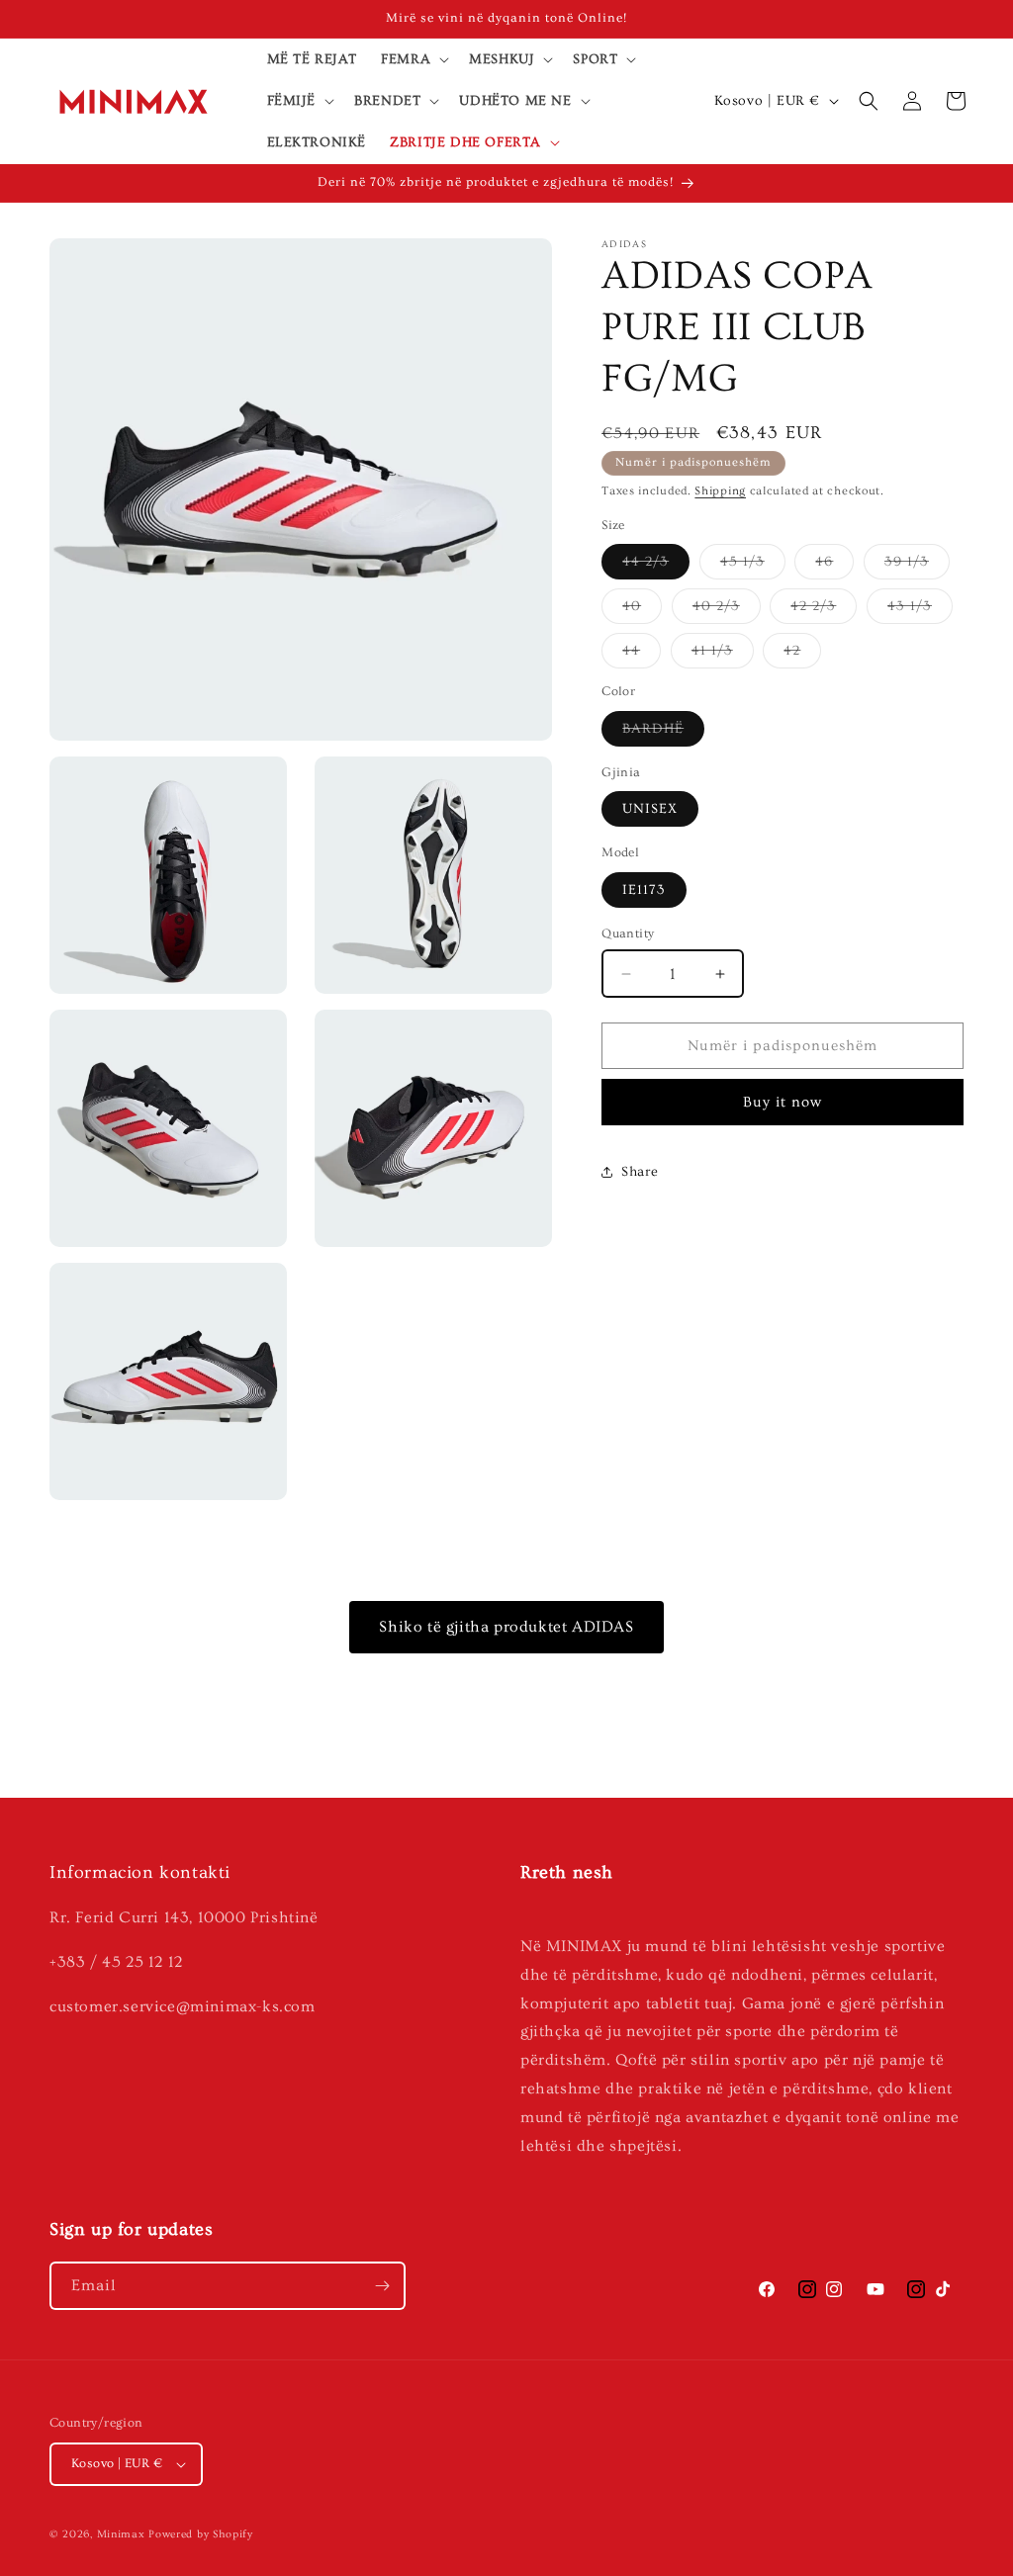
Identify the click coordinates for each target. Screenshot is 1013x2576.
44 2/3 (656, 566)
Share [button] (640, 1172)
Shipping (720, 491)
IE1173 (644, 890)
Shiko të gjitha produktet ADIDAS (506, 1627)
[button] (413, 59)
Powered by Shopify (201, 2534)
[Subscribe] (382, 2286)
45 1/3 (753, 566)
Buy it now (783, 1102)
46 (834, 566)
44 (642, 655)
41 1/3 (723, 655)
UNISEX (650, 809)
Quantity (628, 933)
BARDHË (663, 733)
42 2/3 (824, 611)
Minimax (121, 2534)
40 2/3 (727, 611)
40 (642, 611)
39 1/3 (917, 566)
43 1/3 (920, 611)
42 (802, 655)
